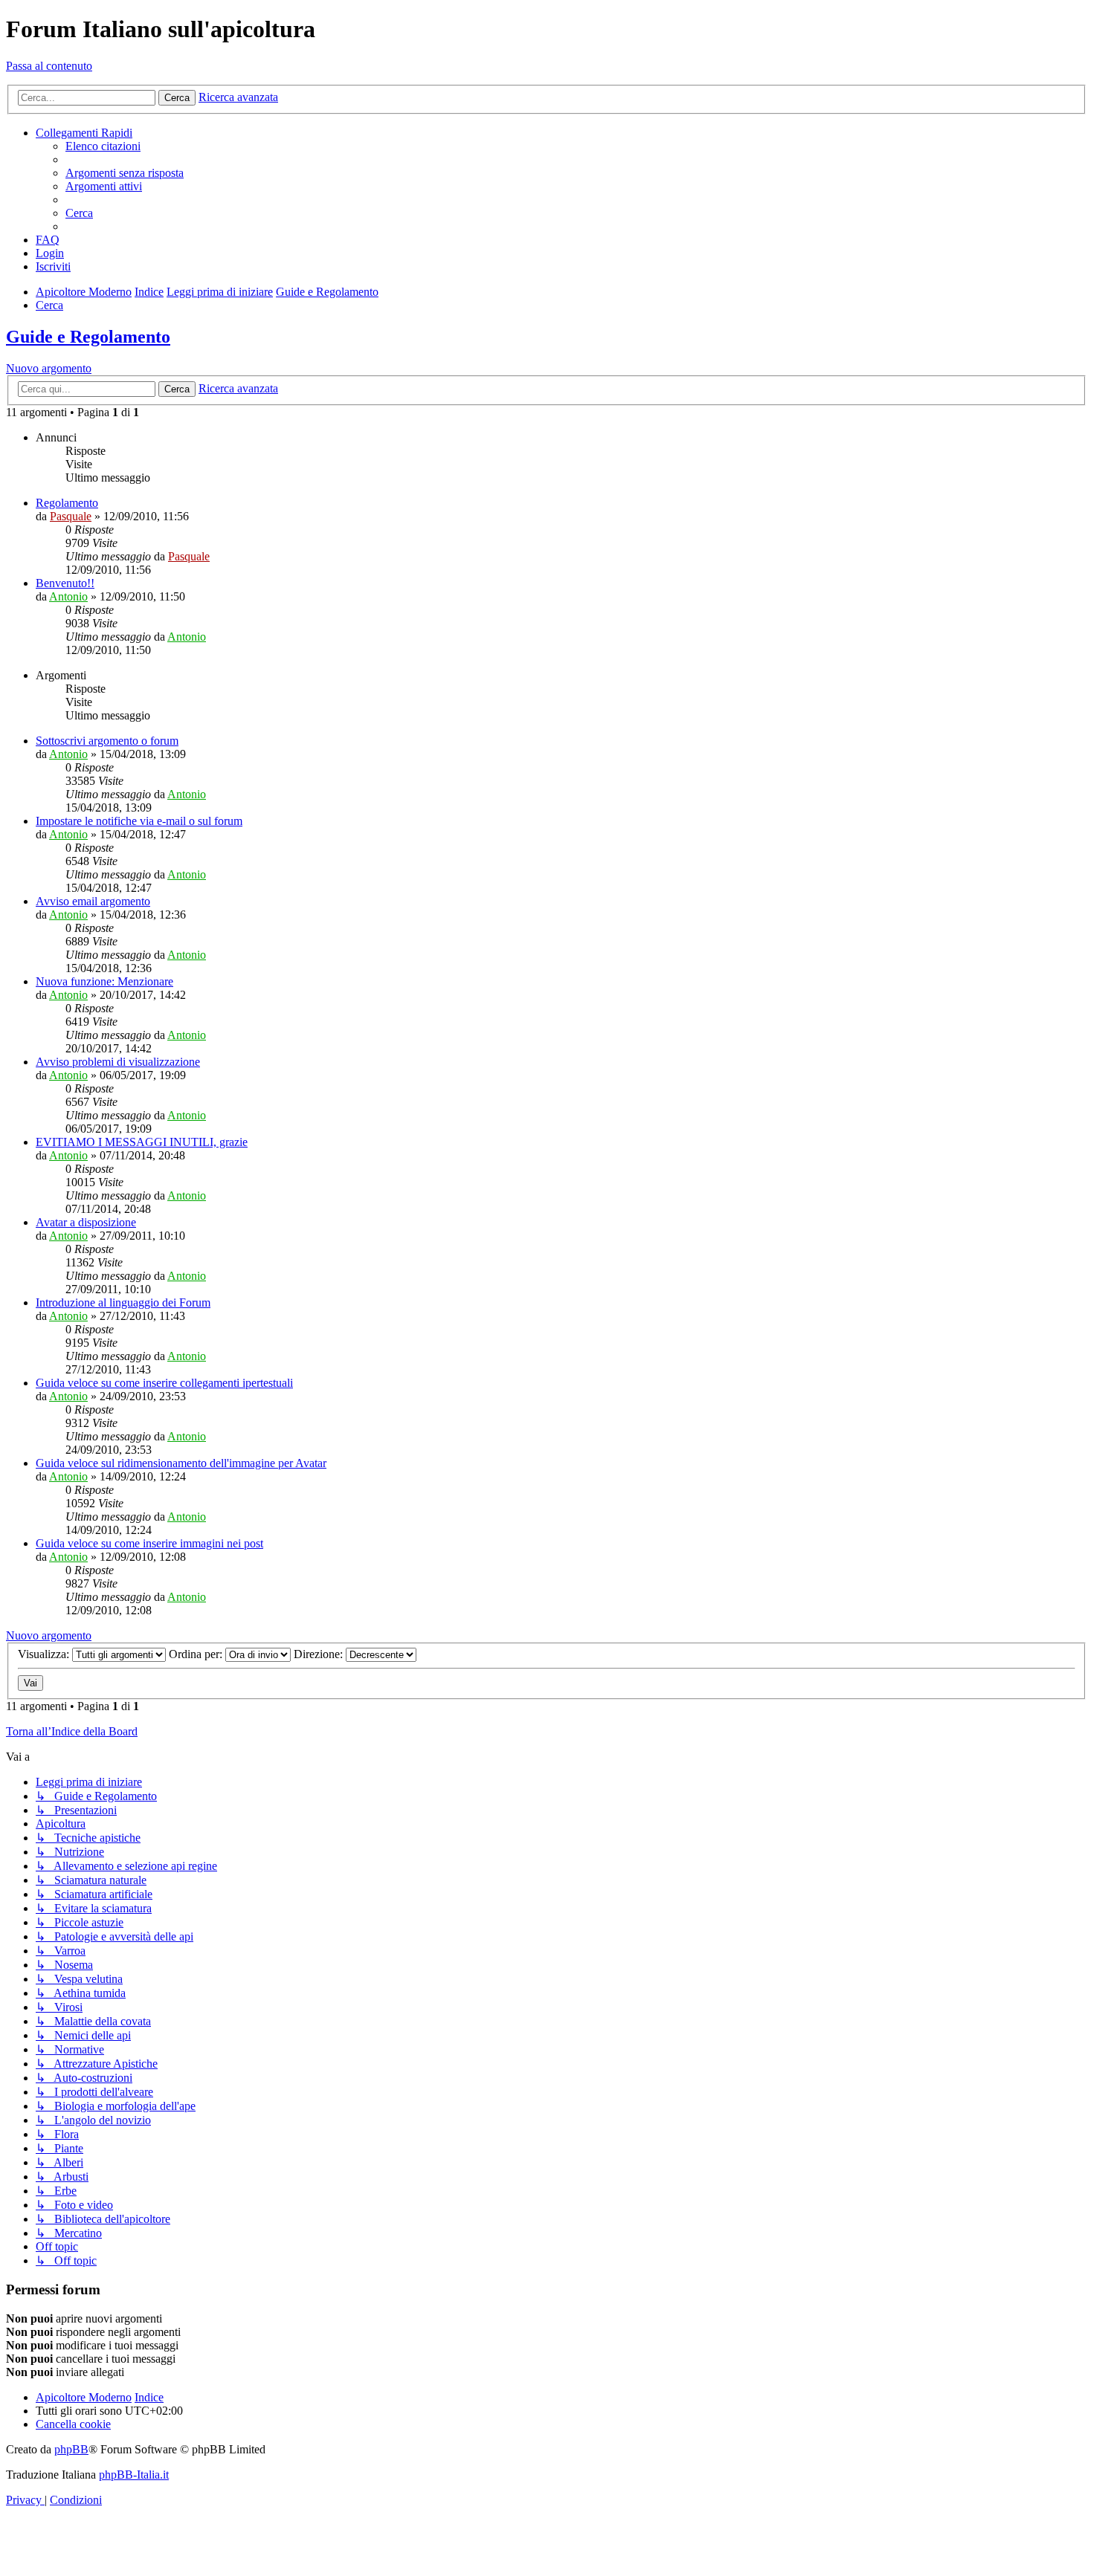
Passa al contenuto (49, 66)
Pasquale (71, 516)
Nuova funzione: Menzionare (104, 981)
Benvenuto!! (65, 583)
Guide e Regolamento (88, 337)
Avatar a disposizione (86, 1222)
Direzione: (320, 1654)
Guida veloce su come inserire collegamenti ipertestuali (164, 1383)
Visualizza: (45, 1654)
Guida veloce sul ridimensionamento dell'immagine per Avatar (181, 1463)
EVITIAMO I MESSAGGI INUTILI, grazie (142, 1142)
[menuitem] (103, 146)
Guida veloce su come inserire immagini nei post (149, 1543)
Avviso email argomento (93, 901)
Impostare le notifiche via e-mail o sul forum (139, 821)
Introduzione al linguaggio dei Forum (123, 1302)
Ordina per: (197, 1654)
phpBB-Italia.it (134, 2475)
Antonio (68, 596)
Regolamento (67, 503)
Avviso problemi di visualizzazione (118, 1062)
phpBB (71, 2449)
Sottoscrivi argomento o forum (107, 741)
